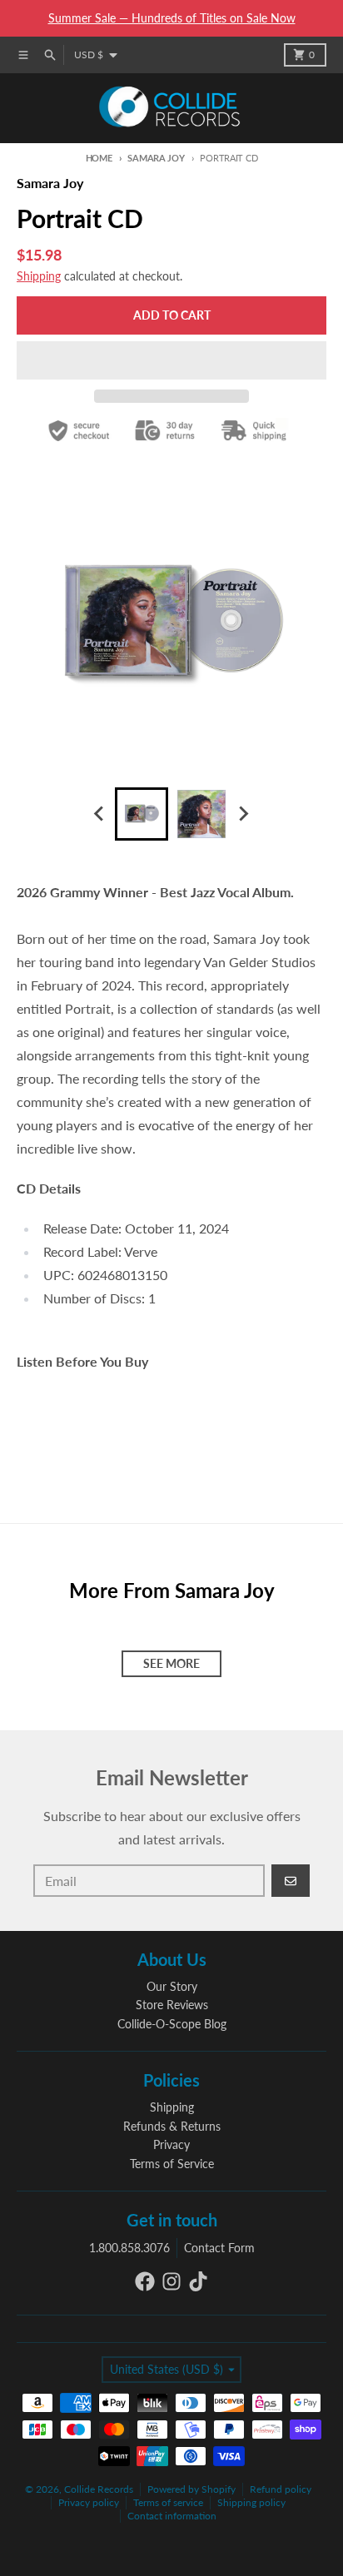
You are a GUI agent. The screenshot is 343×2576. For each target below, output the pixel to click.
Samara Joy (156, 158)
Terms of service (168, 2502)
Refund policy (281, 2489)
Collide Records (99, 2489)
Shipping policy (251, 2502)
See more (171, 1663)
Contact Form (219, 2248)
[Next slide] (243, 814)
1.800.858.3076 (129, 2248)
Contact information (172, 2516)
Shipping (39, 276)
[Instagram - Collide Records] (171, 2281)
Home (99, 158)
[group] (142, 814)
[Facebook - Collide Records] (145, 2281)
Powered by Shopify (191, 2489)
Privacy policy (89, 2502)
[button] (171, 360)
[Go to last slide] (100, 814)
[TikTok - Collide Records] (198, 2281)
